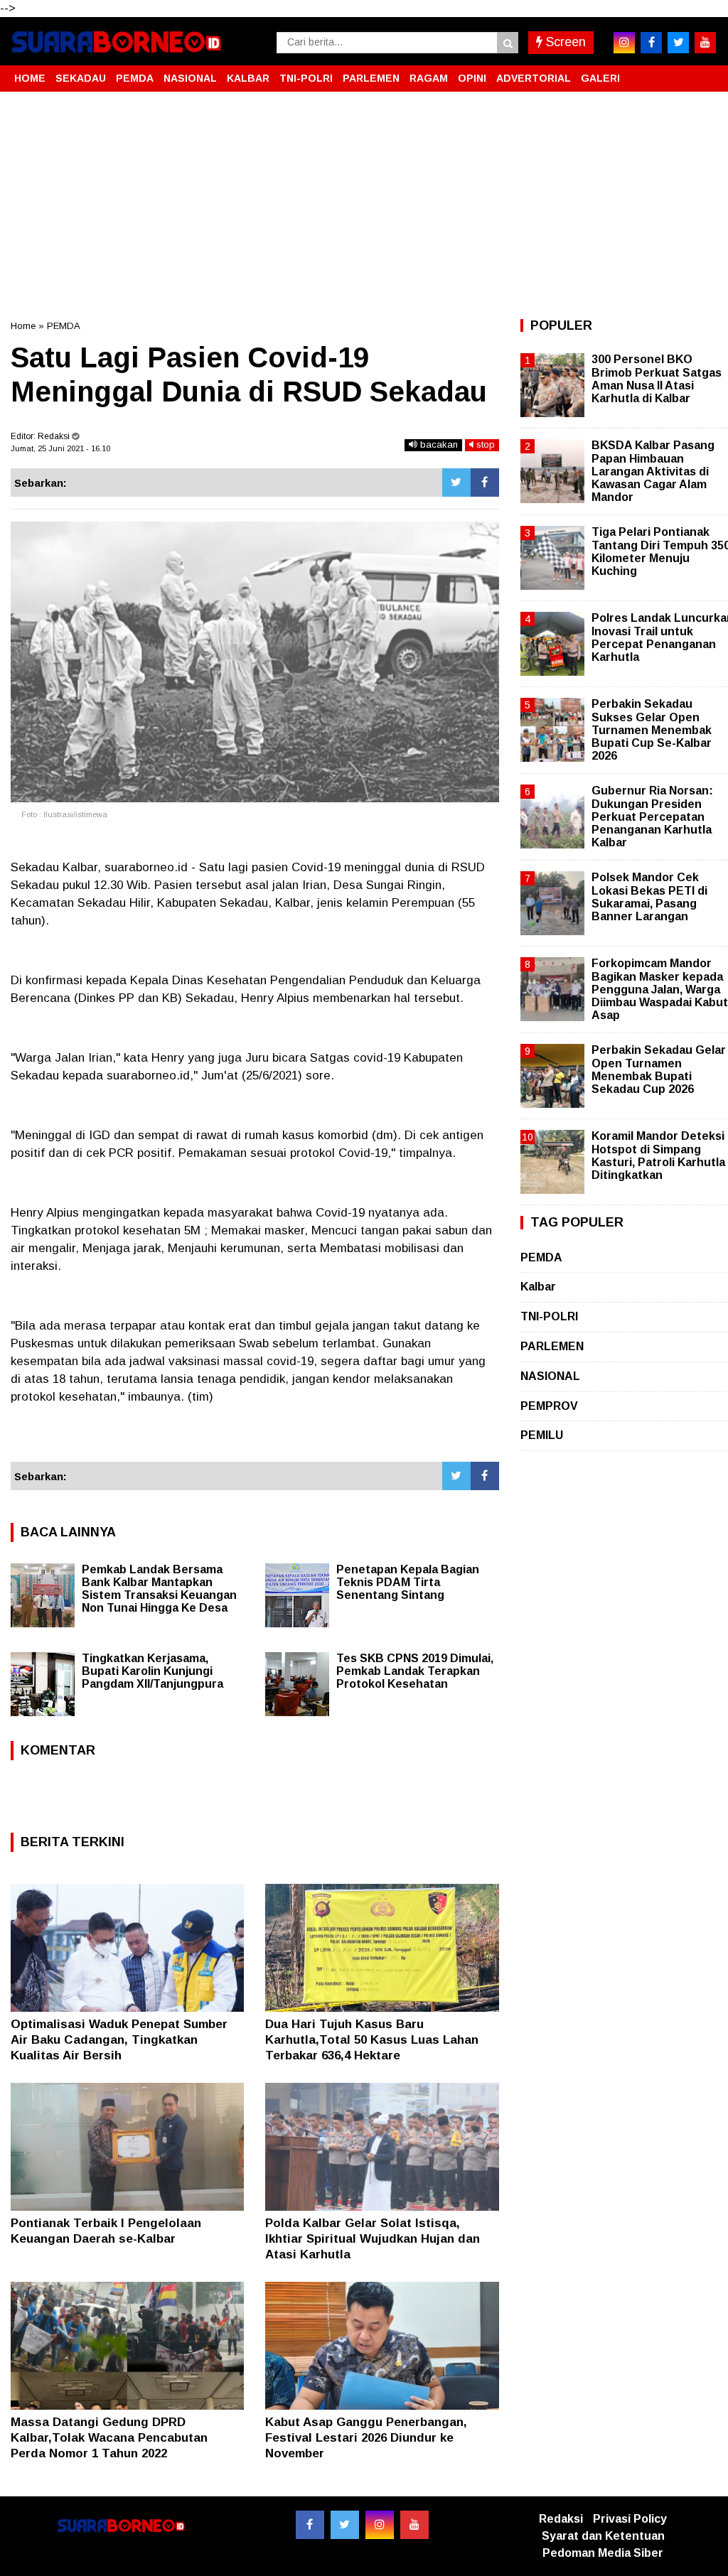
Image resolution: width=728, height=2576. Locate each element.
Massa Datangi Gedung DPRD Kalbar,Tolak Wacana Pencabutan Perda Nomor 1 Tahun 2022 (109, 2438)
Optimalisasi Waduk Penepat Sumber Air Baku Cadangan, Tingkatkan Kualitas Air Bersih (119, 2040)
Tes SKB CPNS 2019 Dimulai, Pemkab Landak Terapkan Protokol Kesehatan (415, 1671)
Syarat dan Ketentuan (603, 2536)
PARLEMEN (371, 78)
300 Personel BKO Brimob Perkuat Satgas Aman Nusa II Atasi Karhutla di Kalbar (657, 379)
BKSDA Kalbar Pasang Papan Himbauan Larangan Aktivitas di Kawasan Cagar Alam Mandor (653, 471)
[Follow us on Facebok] (310, 2525)
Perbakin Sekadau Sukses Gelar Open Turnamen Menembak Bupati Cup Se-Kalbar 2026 (652, 730)
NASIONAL (190, 78)
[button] (703, 72)
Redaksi (561, 2519)
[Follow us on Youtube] (414, 2525)
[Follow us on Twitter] (345, 2525)
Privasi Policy (630, 2519)
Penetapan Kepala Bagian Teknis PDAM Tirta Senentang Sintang (408, 1582)
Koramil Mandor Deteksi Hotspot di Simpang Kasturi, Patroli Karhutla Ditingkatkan (658, 1155)
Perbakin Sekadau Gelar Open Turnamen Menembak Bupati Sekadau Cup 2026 (659, 1069)
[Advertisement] (364, 205)
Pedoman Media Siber (603, 2553)
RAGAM (429, 78)
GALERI (600, 78)
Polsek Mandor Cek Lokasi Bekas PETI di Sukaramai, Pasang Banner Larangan (649, 897)
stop (484, 444)
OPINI (472, 78)
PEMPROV (549, 1406)
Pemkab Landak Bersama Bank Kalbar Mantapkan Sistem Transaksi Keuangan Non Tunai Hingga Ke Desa (159, 1589)
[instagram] (624, 43)
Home (23, 326)
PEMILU (542, 1435)
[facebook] (651, 43)
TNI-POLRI (306, 78)
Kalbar (538, 1287)
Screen (564, 42)
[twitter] (678, 43)
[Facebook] (485, 483)
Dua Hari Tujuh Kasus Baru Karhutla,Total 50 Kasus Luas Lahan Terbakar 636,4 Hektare (372, 2040)
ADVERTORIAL (534, 78)
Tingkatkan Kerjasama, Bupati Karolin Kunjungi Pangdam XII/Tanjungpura (152, 1671)
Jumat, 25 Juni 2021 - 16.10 (60, 448)
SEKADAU (81, 78)
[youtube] (705, 43)
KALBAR (248, 78)
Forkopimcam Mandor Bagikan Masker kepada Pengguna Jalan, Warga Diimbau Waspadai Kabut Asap (660, 989)
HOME (30, 78)
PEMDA (135, 78)
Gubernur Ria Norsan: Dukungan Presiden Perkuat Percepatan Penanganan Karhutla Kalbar (652, 817)
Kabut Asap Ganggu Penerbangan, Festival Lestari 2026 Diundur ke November (366, 2438)
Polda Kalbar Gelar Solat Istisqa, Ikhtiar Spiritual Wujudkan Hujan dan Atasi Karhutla (373, 2239)
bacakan (438, 444)
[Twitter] (456, 483)
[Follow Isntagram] (380, 2525)
